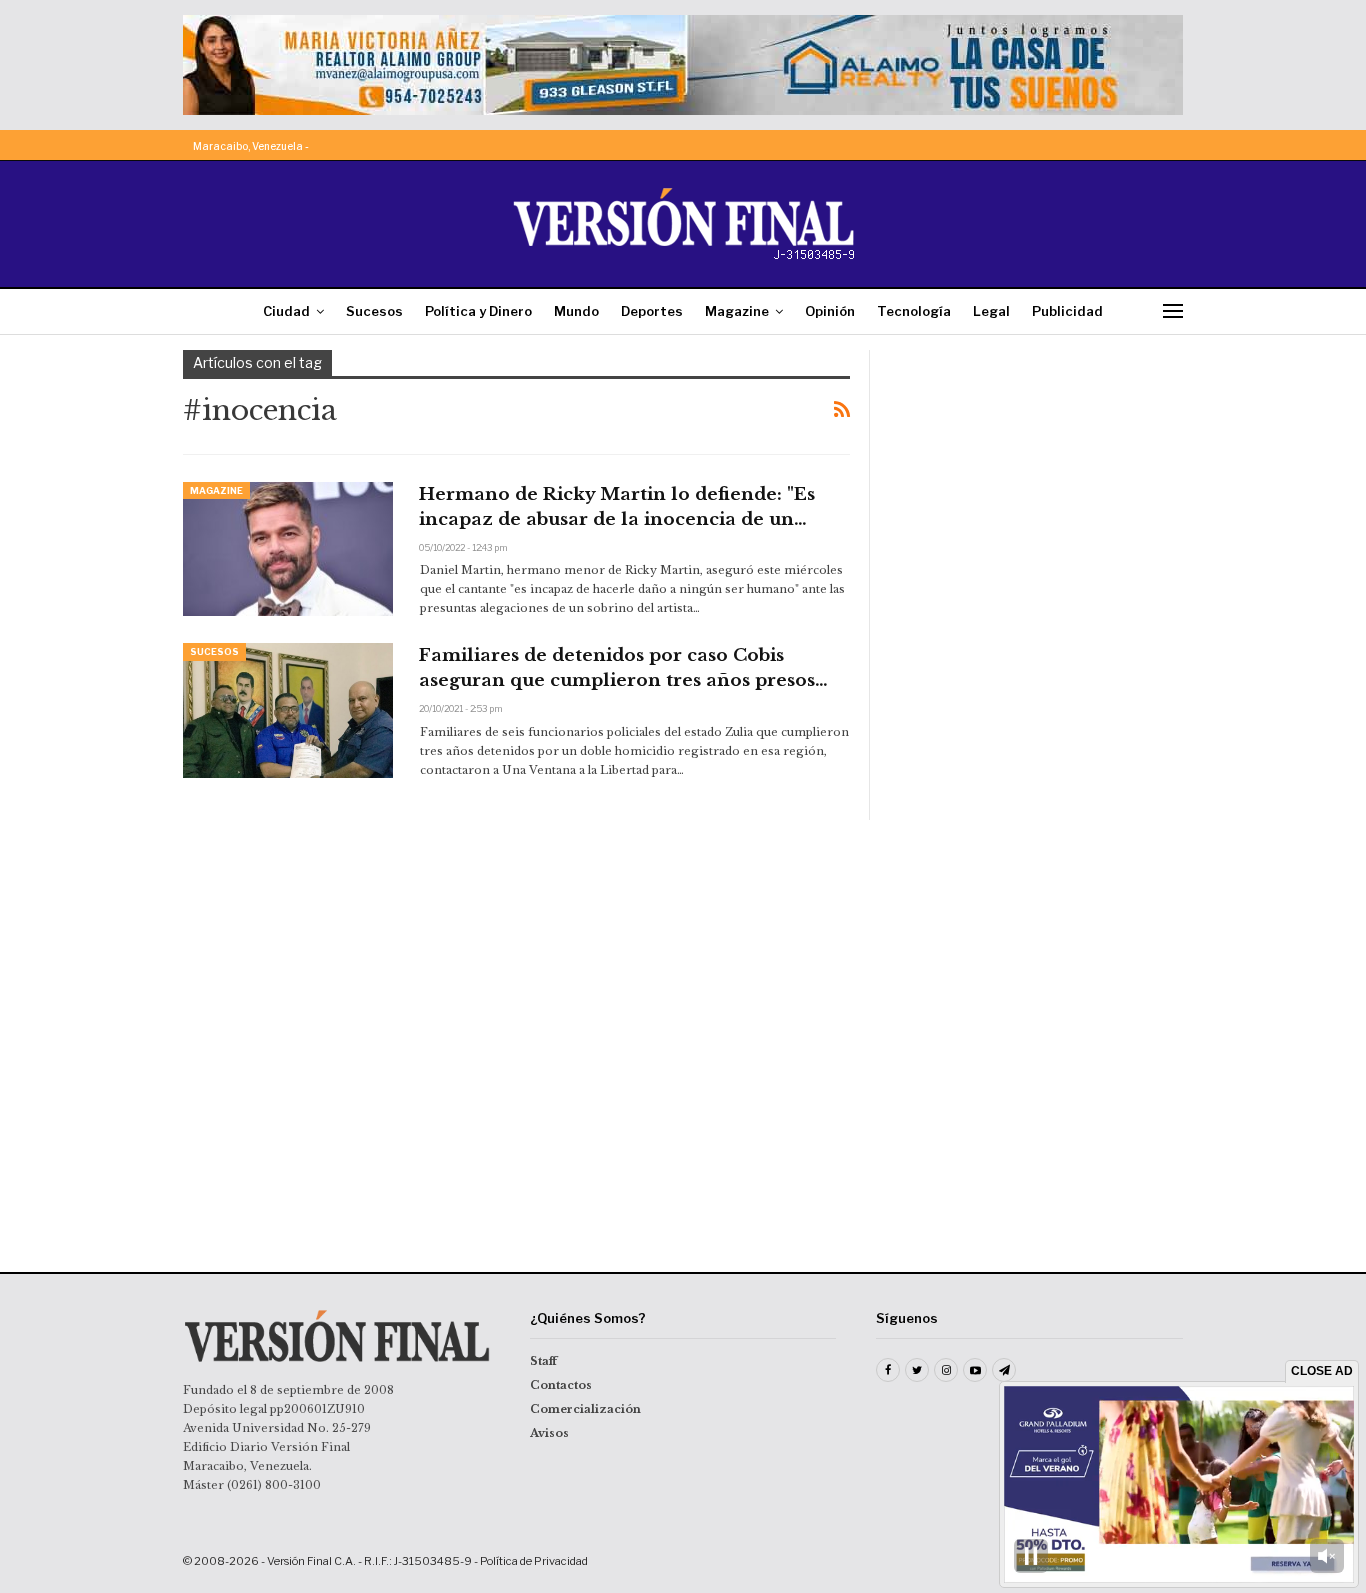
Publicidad (1067, 311)
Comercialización (585, 1409)
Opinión (830, 311)
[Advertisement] (1040, 475)
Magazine (737, 311)
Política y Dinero (478, 311)
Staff (543, 1361)
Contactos (561, 1385)
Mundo (576, 311)
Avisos (549, 1433)
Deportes (652, 311)
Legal (991, 311)
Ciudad (286, 311)
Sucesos (374, 311)
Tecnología (914, 311)
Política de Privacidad (534, 1561)
